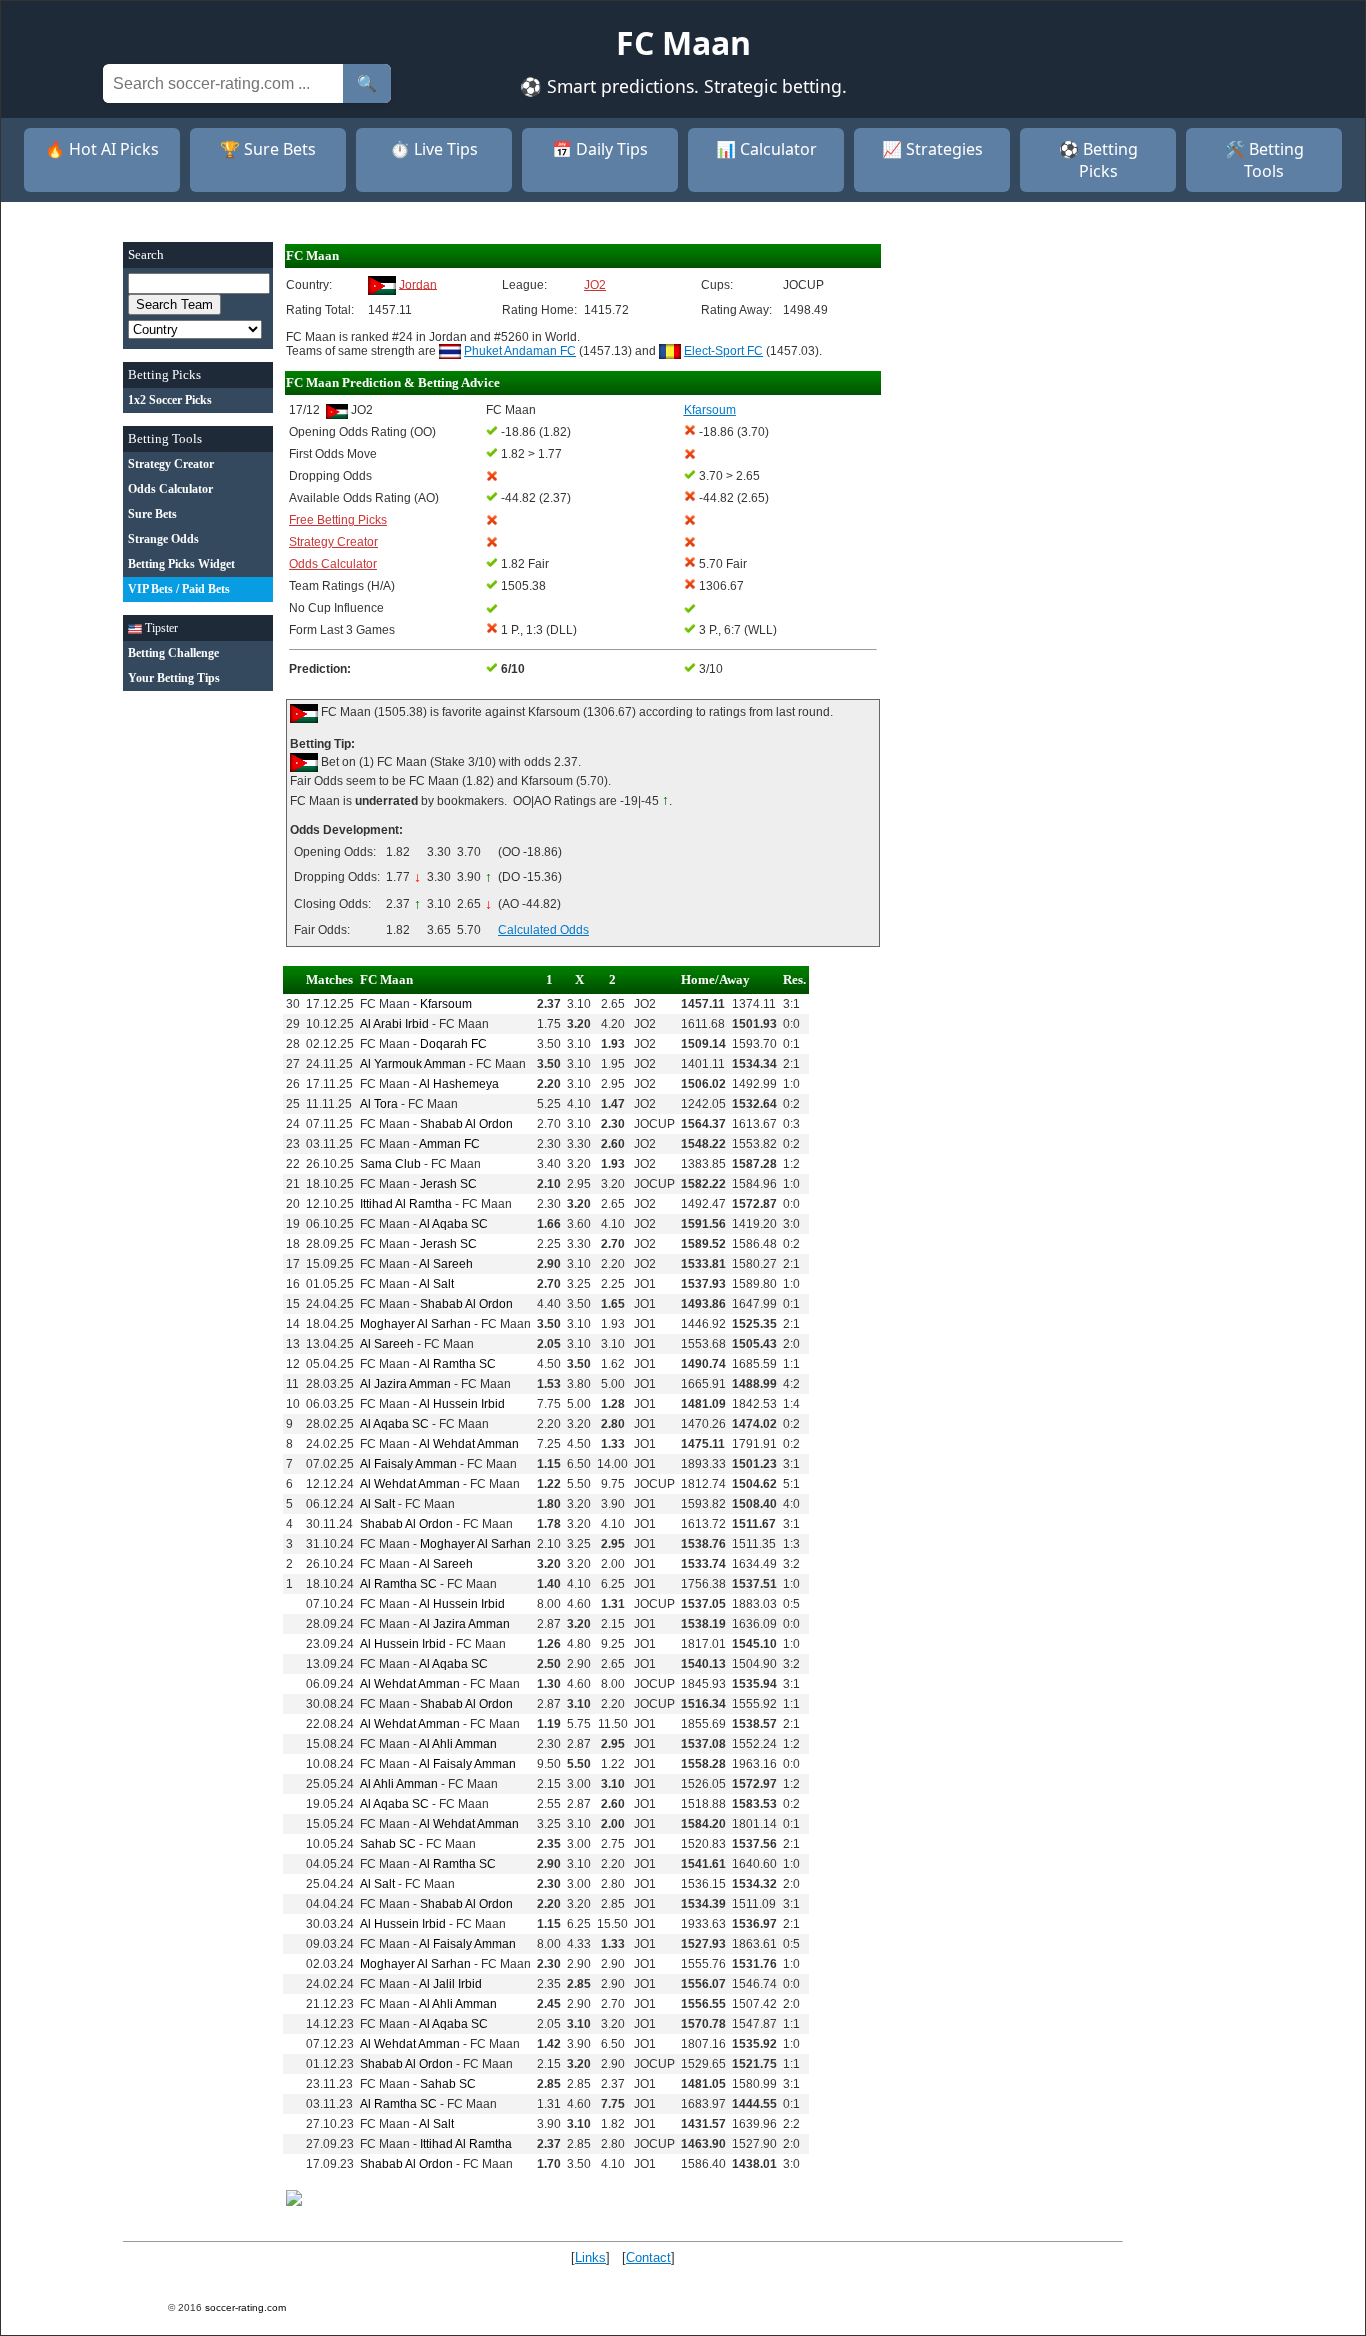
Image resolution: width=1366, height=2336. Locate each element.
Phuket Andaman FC (520, 351)
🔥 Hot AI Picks (102, 149)
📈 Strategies (932, 149)
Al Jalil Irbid (450, 1984)
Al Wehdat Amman (469, 1444)
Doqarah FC (453, 1044)
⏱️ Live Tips (434, 149)
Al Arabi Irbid (394, 1024)
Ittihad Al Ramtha (406, 1204)
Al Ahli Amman (458, 1744)
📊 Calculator (766, 149)
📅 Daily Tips (600, 149)
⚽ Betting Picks (1098, 160)
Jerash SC (448, 1184)
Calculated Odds (543, 930)
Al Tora (379, 1104)
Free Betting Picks (338, 520)
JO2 (595, 285)
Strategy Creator (333, 542)
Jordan (418, 284)
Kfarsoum (446, 1004)
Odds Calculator (333, 564)
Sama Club (390, 1164)
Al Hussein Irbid (462, 1404)
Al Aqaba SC (453, 1224)
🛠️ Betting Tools (1264, 160)
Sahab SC (388, 1844)
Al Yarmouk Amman (413, 1064)
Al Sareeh (446, 1264)
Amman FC (449, 1144)
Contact (648, 2257)
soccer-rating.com (245, 2307)
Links (590, 2257)
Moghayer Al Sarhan (415, 1324)
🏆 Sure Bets (268, 149)
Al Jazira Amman (405, 1384)
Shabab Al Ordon (466, 1124)
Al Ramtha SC (457, 1364)
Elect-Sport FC (723, 351)
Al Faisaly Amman (408, 1464)
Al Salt (436, 1284)
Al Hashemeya (459, 1084)
